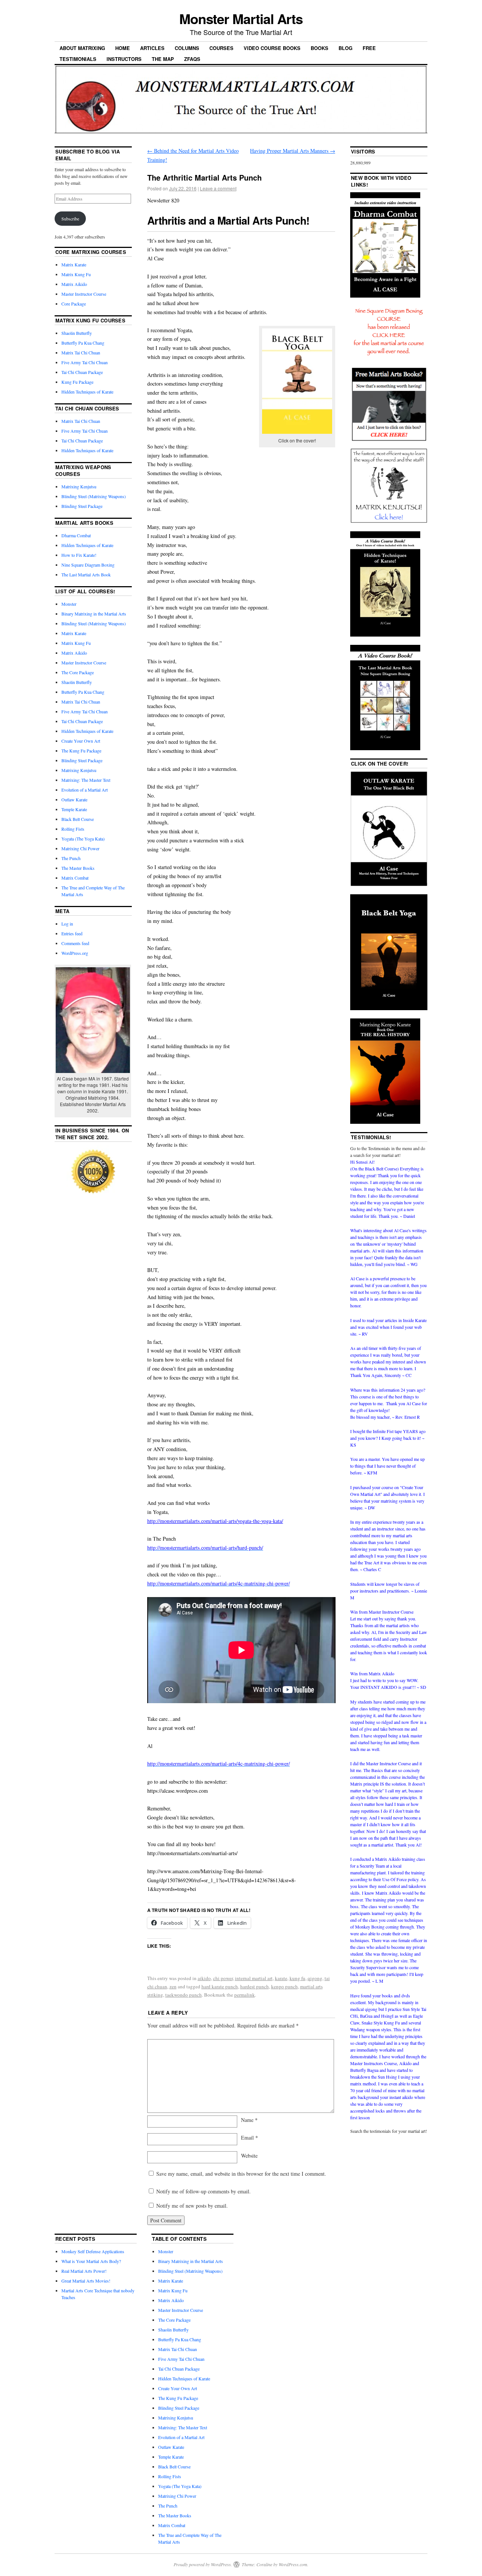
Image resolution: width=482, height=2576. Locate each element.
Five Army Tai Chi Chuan (85, 362)
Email (249, 2138)
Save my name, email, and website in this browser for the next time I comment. (241, 2174)
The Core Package (78, 672)
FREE (369, 48)
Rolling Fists (73, 829)
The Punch (71, 858)
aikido (204, 1978)
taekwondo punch (184, 1995)
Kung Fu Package (77, 382)
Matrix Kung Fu (76, 274)
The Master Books (78, 868)
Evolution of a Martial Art (85, 790)
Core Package (74, 304)
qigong (315, 1978)
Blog (345, 48)
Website (249, 2156)
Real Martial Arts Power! (84, 2271)
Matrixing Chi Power (80, 848)
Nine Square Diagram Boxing (88, 565)
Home (123, 48)
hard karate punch (220, 1986)
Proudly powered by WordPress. (203, 2564)
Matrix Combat (75, 878)
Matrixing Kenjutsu (79, 486)
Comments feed (75, 943)
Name (249, 2120)
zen (173, 1986)
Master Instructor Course (84, 294)
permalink (245, 1995)
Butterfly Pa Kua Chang (83, 343)
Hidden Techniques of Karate (87, 392)
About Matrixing (82, 48)
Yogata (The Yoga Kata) (83, 839)
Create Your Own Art (81, 741)
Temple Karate (74, 809)
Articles (152, 48)
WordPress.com (293, 2564)
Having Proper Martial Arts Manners (293, 151)
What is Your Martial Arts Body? (91, 2261)
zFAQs (192, 59)
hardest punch (255, 1986)
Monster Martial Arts (241, 18)
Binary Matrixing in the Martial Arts (94, 614)
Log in (67, 924)
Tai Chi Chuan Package (82, 372)
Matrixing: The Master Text (86, 780)
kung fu (297, 1978)
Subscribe (70, 219)
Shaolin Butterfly (77, 333)
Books (320, 48)
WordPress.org (75, 953)
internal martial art (254, 1978)
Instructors (124, 59)
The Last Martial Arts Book (86, 574)
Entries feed (72, 933)
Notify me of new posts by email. (192, 2206)
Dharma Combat (76, 535)
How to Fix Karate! (79, 555)
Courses (221, 48)
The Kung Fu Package (81, 751)
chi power (223, 1978)
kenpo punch (284, 1986)
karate (281, 1978)
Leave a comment (218, 188)
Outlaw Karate (74, 799)
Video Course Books (272, 48)
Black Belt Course (78, 819)
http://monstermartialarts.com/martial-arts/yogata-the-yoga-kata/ (215, 1521)
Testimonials (78, 59)
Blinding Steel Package (82, 506)
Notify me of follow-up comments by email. (204, 2191)
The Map (163, 59)
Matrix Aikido (74, 284)
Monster (69, 604)
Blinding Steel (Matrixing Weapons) (94, 496)
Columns (187, 48)
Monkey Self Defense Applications (93, 2251)
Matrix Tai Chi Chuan (81, 353)
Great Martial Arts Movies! (86, 2281)
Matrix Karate (74, 264)
